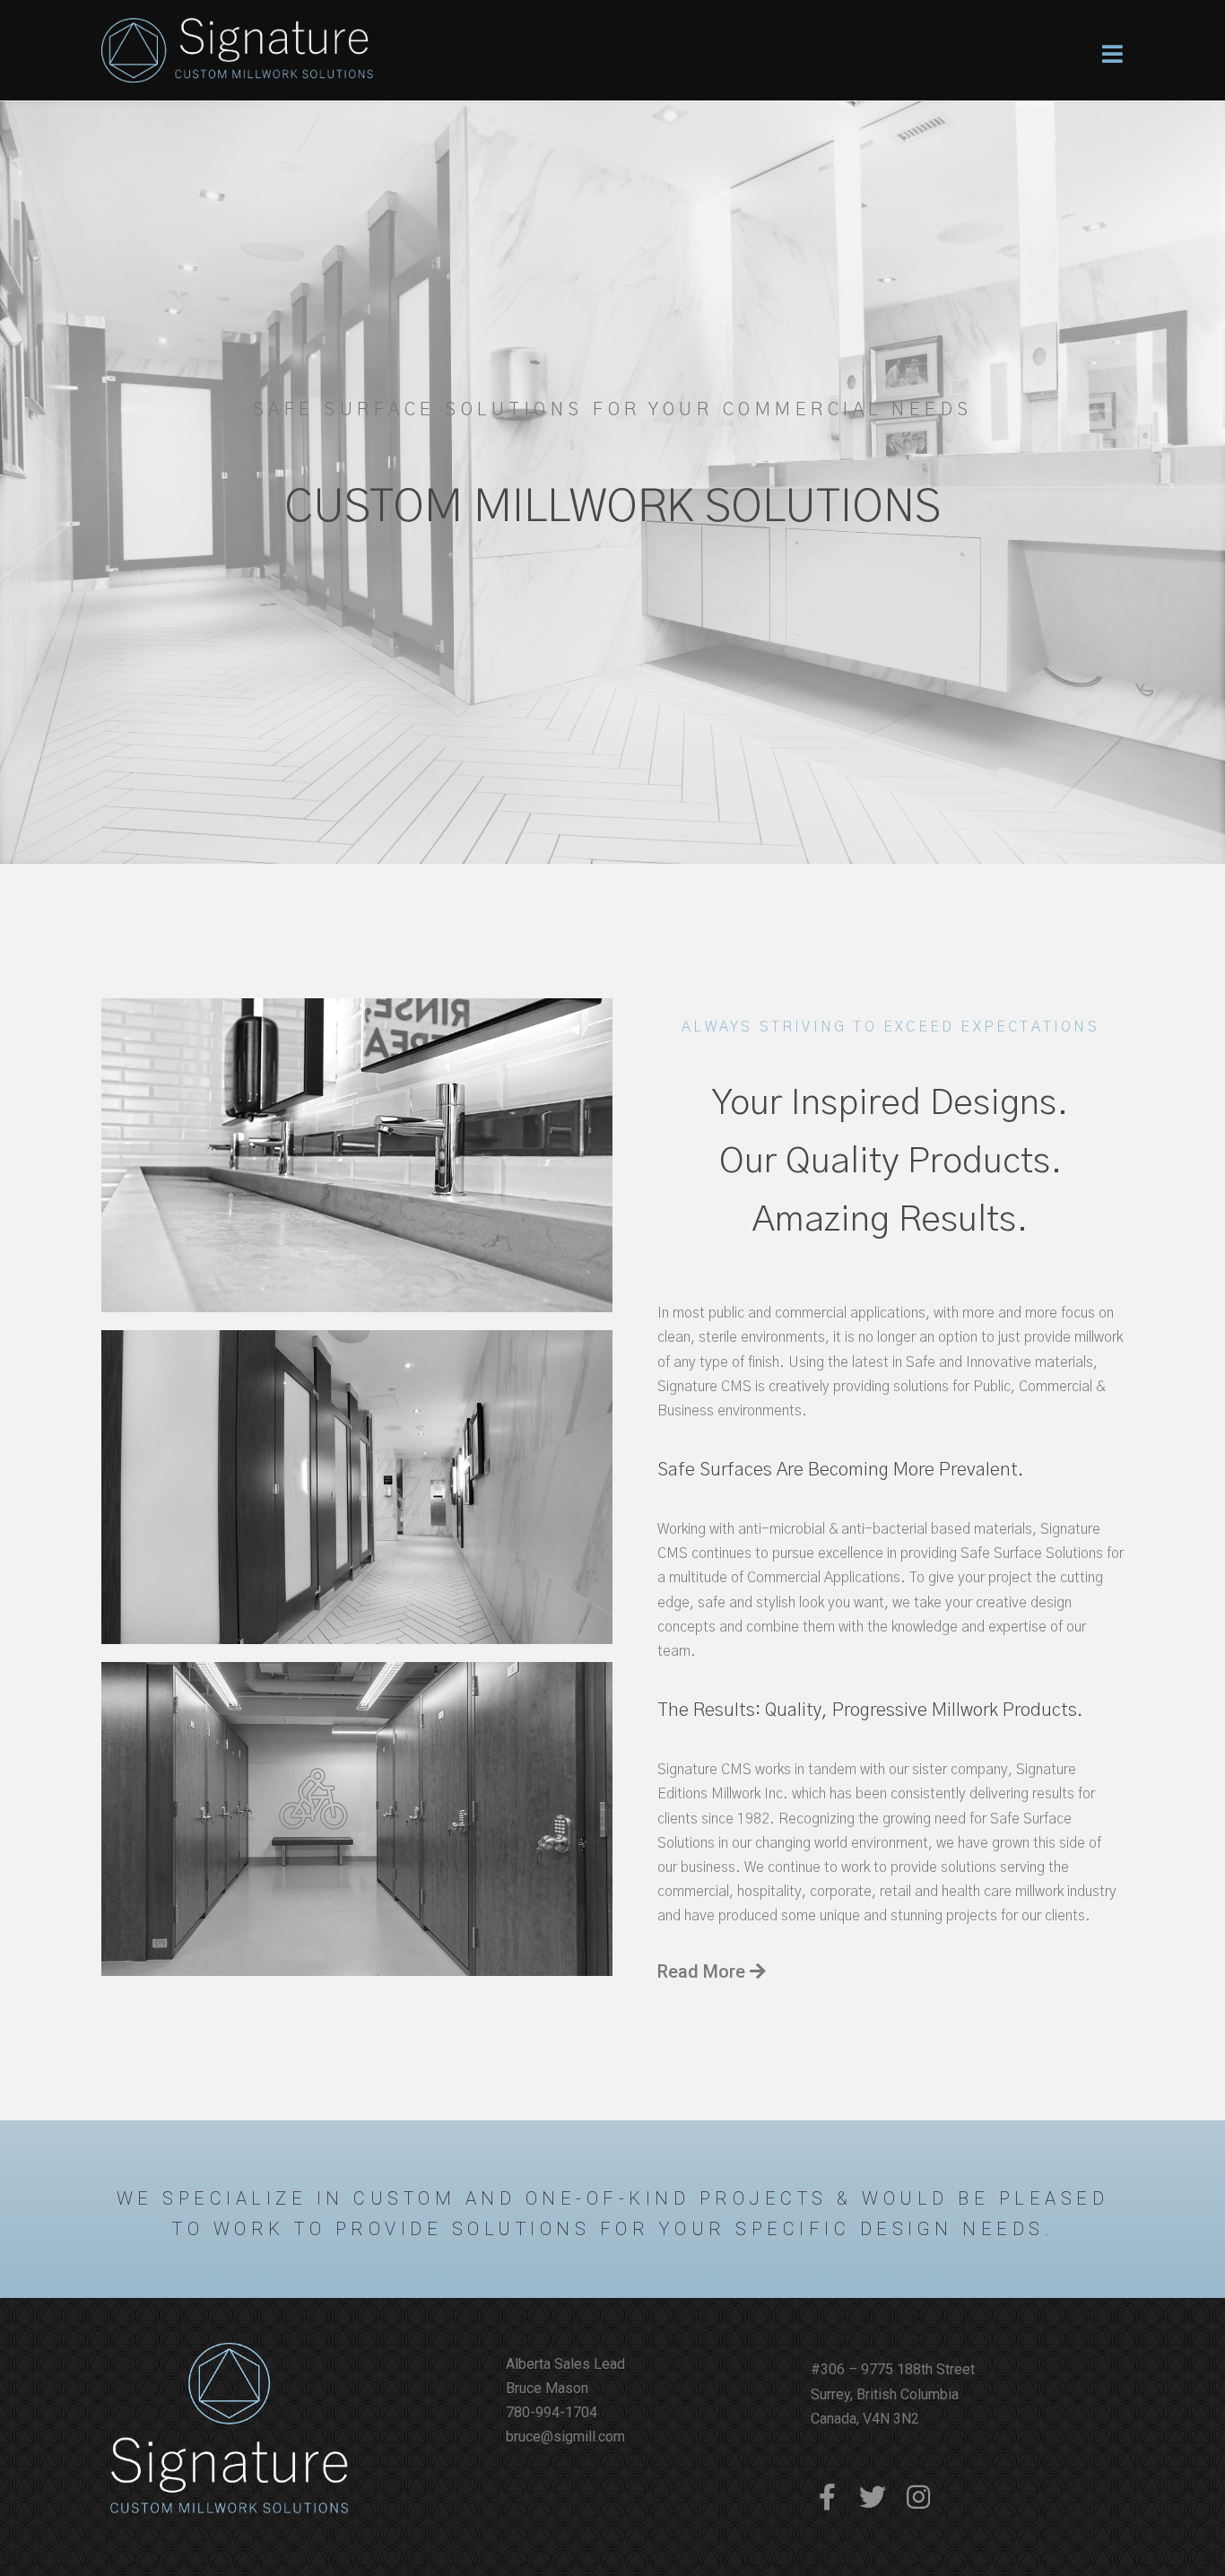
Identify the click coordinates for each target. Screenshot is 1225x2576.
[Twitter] (873, 2497)
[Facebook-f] (827, 2497)
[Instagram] (918, 2497)
